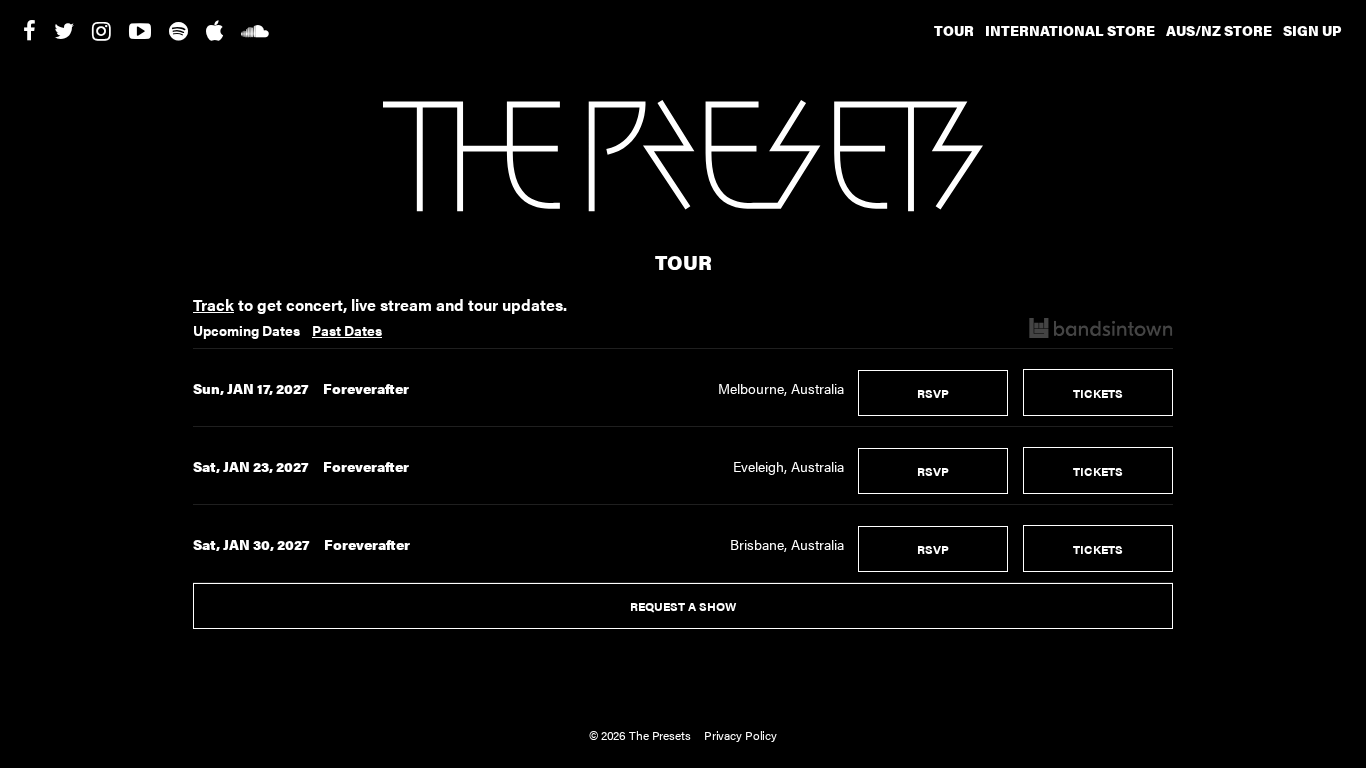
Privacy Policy (740, 735)
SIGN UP (1312, 30)
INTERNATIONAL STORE (1070, 30)
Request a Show (683, 606)
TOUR (954, 30)
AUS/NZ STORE (1219, 30)
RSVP (933, 393)
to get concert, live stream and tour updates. (380, 304)
